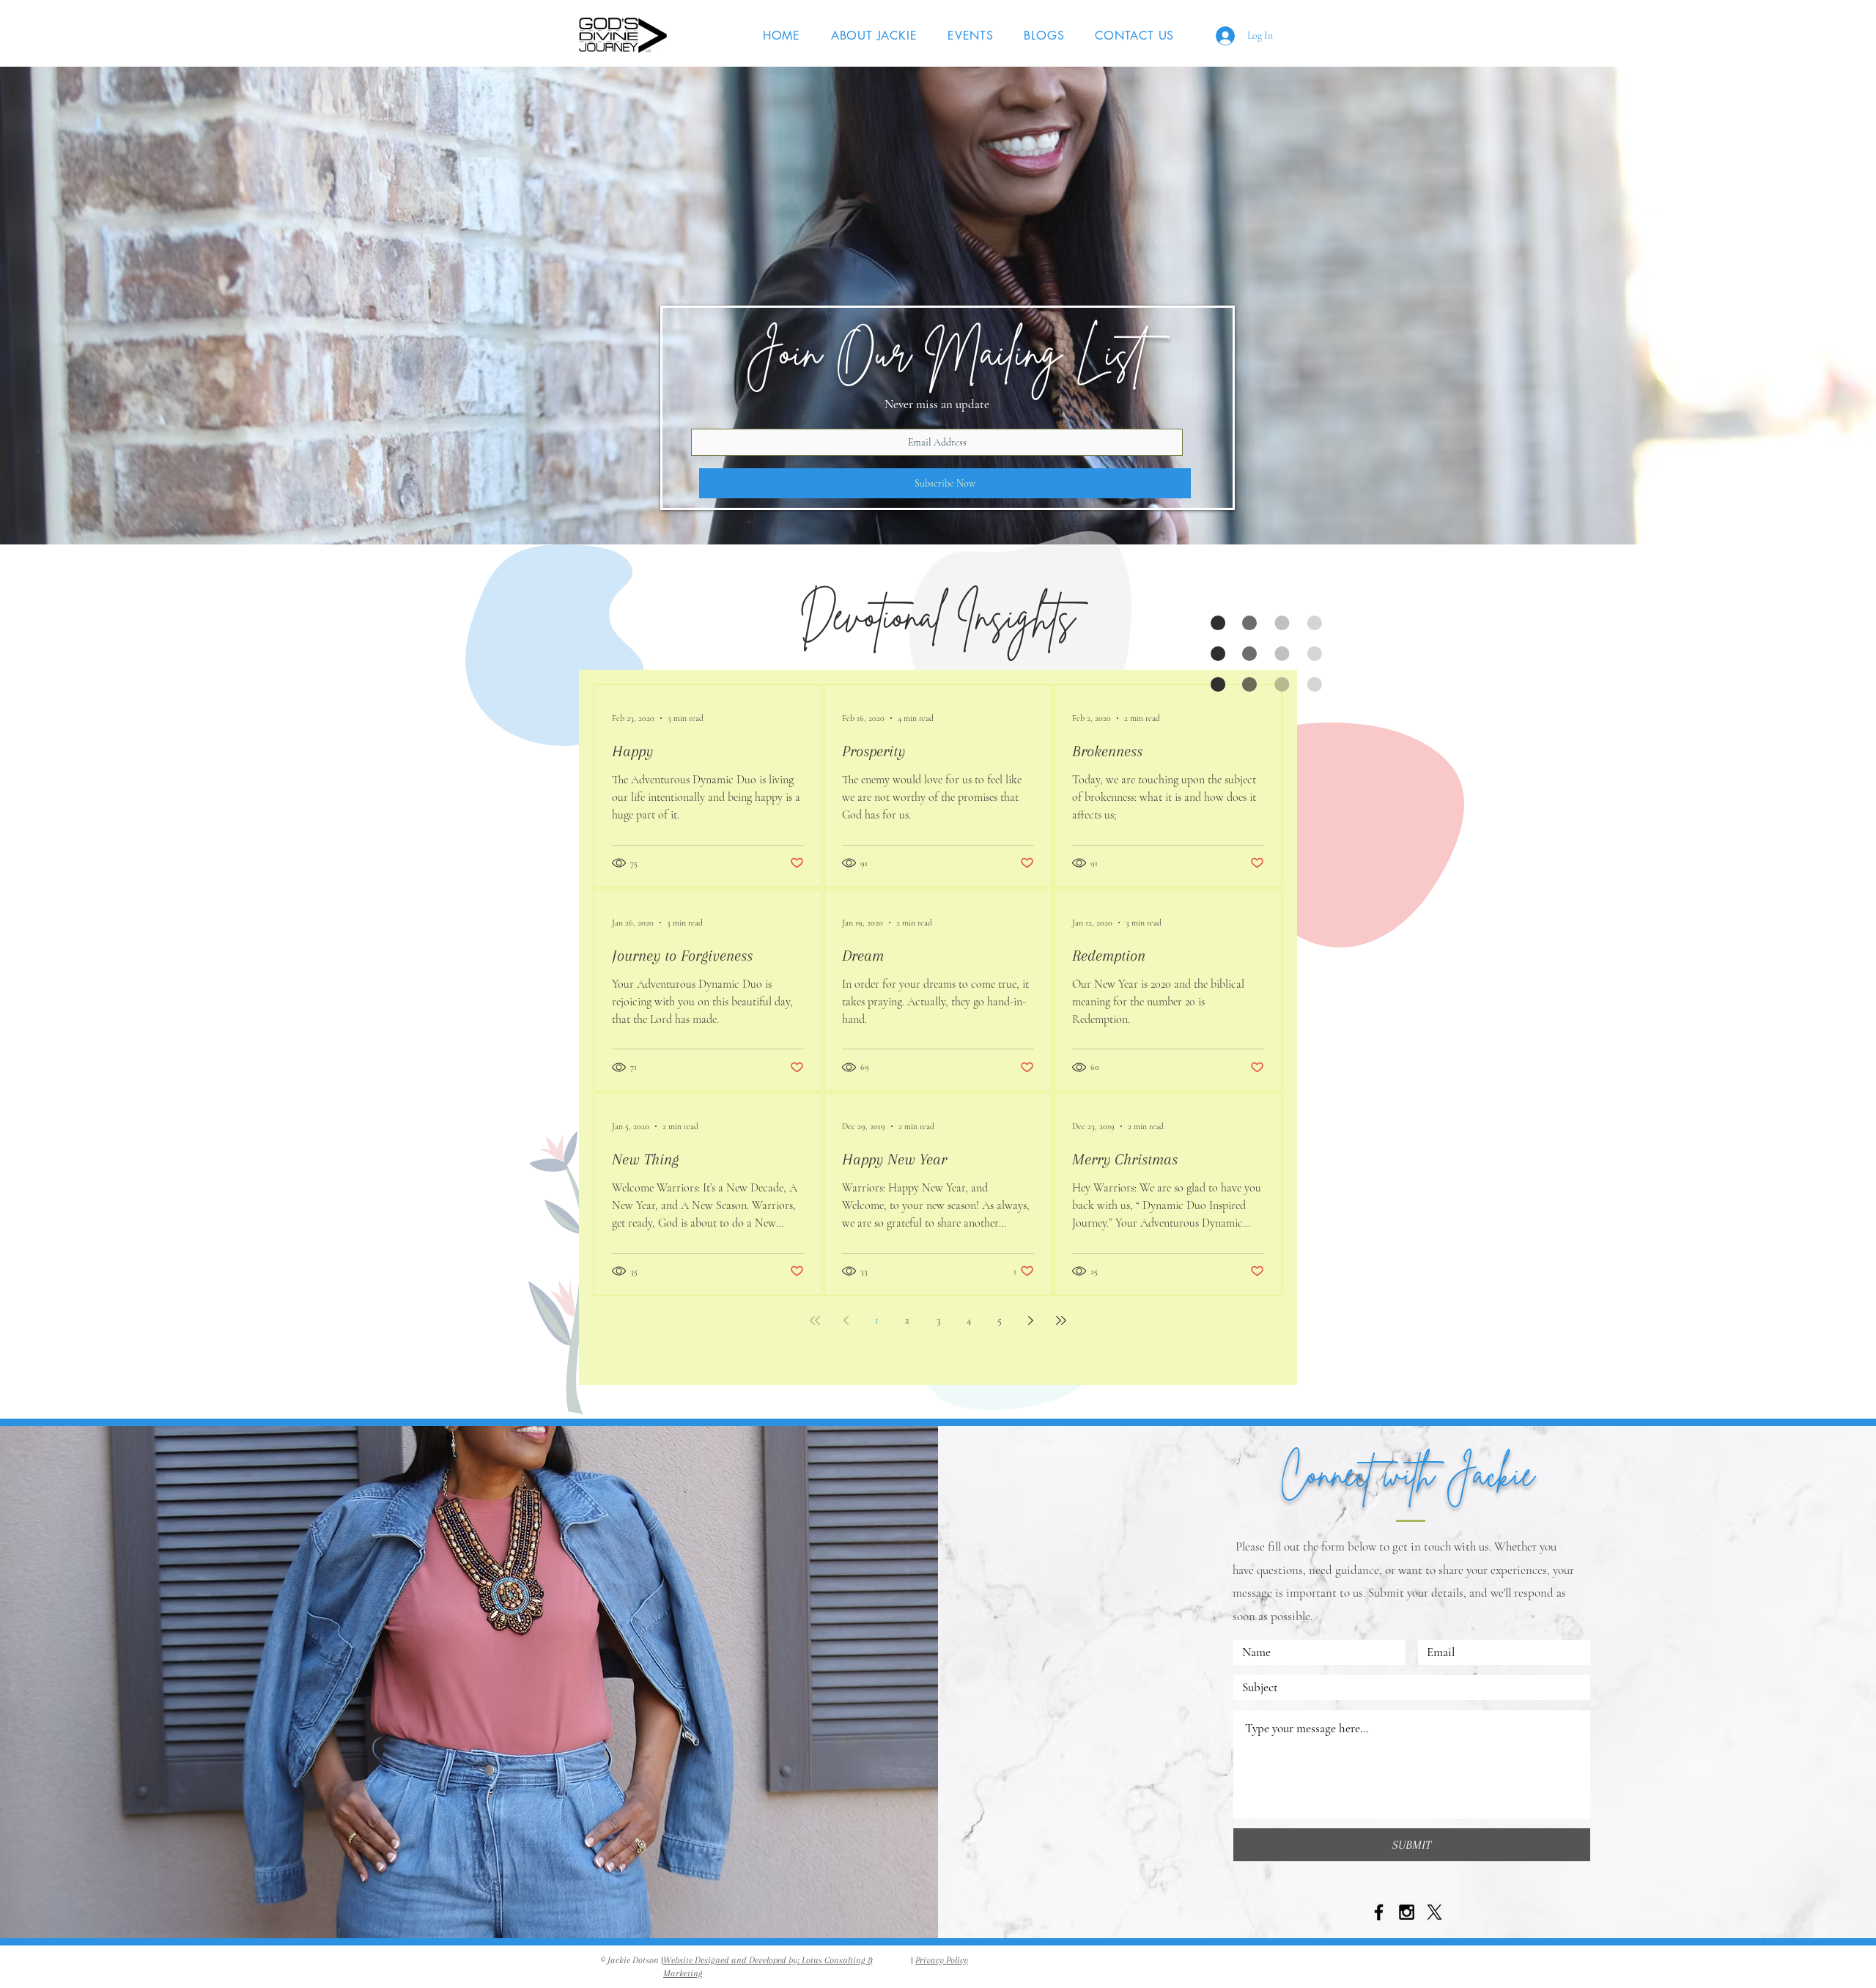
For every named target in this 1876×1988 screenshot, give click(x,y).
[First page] (815, 1320)
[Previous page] (846, 1320)
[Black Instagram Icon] (1407, 1912)
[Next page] (1030, 1320)
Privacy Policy (942, 1960)
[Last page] (1061, 1320)
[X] (1434, 1912)
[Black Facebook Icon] (1379, 1912)
